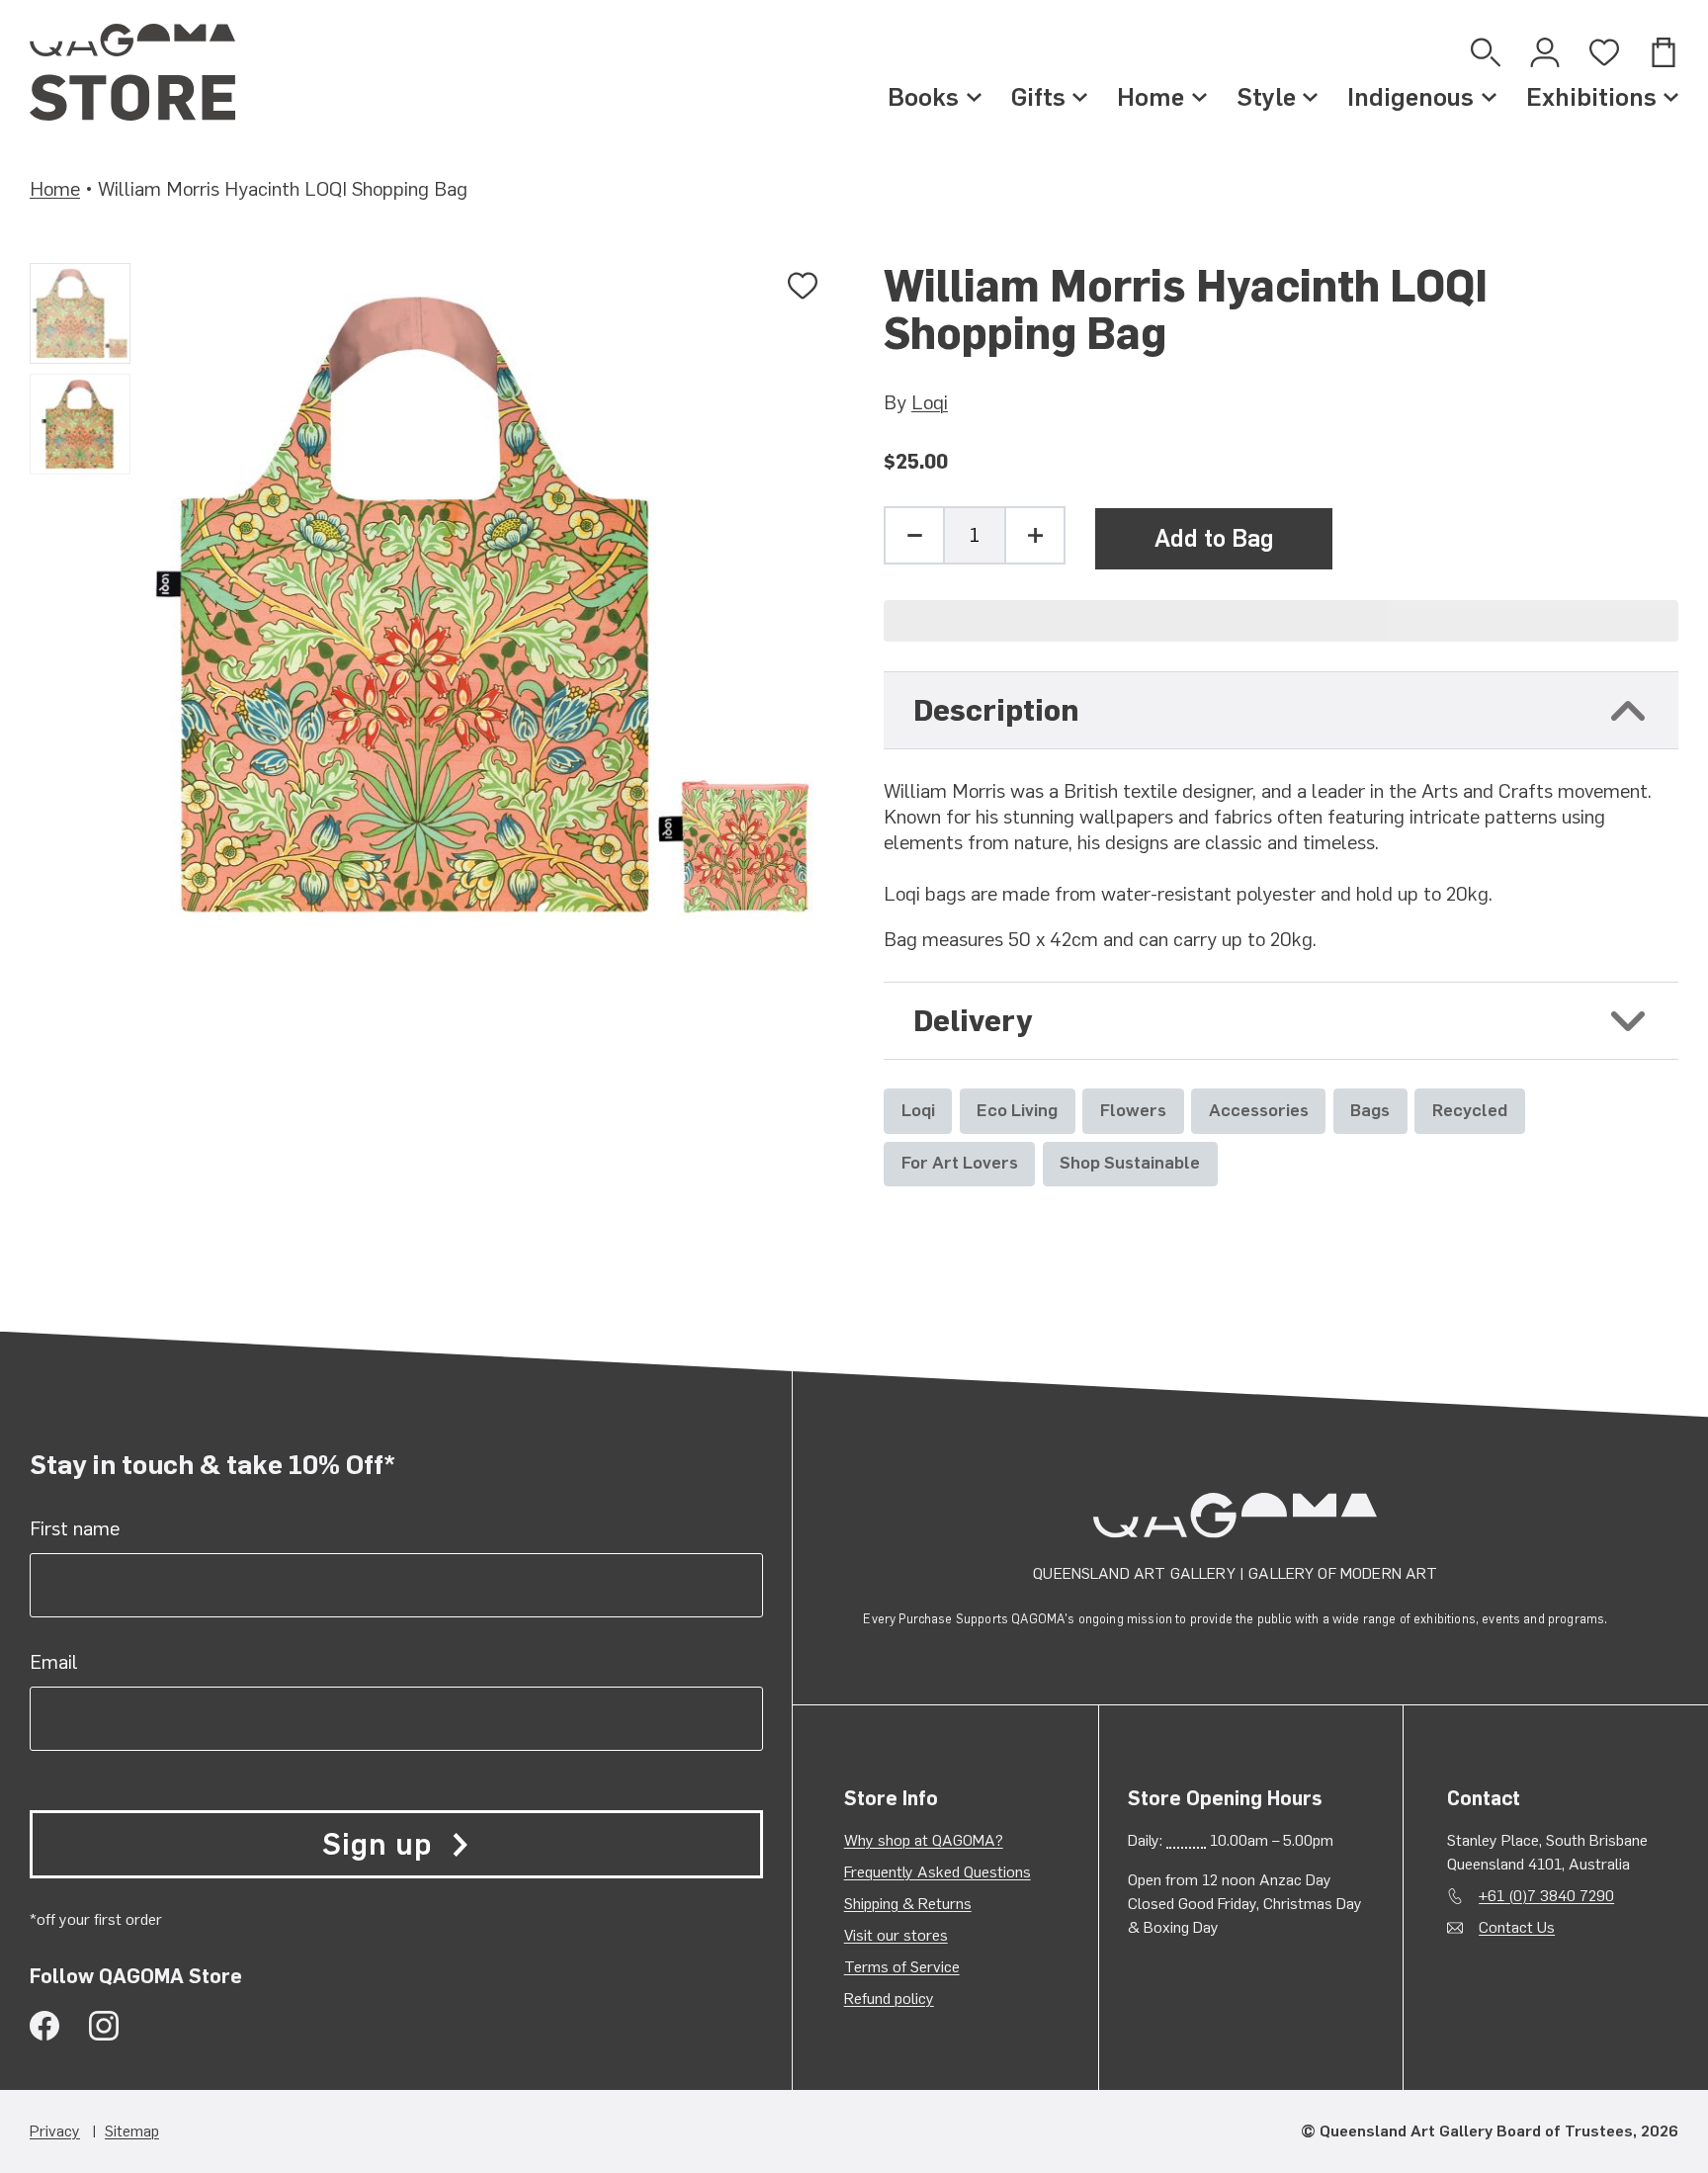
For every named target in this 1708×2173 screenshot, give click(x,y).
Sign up (377, 1844)
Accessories (1259, 1110)
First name (75, 1528)
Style (1266, 97)
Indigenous (1410, 97)
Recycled (1470, 1110)
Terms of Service (902, 1967)
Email (54, 1662)
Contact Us (1517, 1927)
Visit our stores (896, 1935)
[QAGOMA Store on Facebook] (44, 2026)
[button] (1281, 621)
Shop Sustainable (1130, 1162)
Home (1151, 97)
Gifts (1038, 97)
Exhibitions (1591, 97)
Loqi (930, 402)
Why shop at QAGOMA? (924, 1840)
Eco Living (1017, 1110)
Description (996, 710)
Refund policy (889, 1999)
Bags (1370, 1110)
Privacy (55, 2131)
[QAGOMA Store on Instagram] (104, 2026)
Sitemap (132, 2131)
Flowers (1133, 1110)
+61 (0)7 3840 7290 (1546, 1896)
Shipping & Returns (908, 1904)
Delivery (973, 1021)
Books (923, 97)
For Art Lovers (960, 1162)
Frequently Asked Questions (938, 1872)
